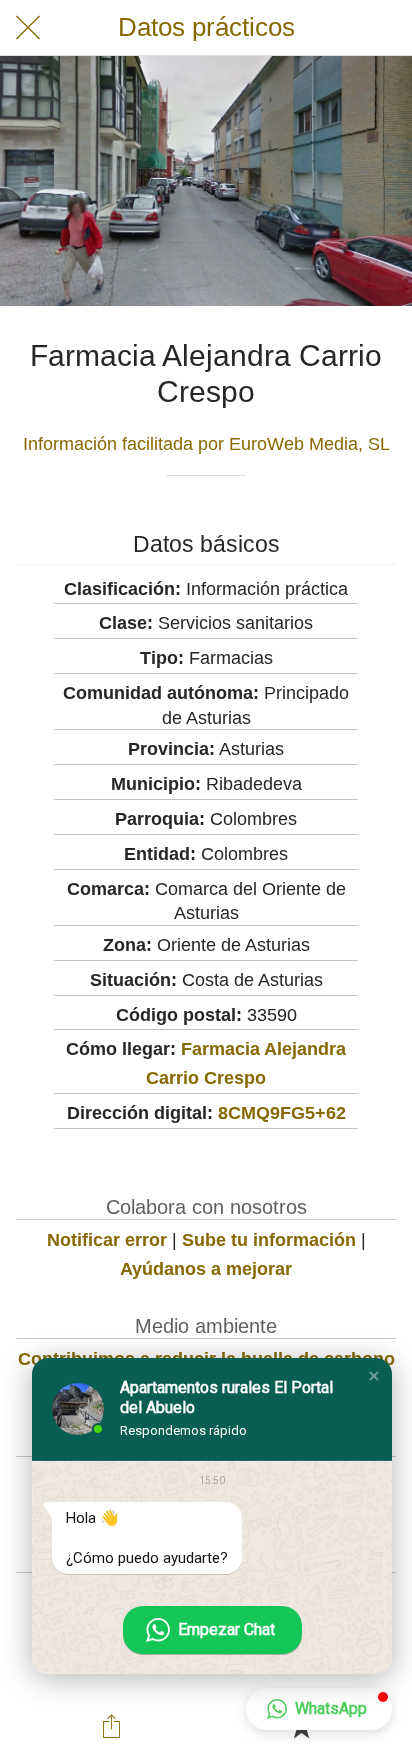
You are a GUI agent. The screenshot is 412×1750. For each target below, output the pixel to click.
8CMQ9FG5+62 (282, 1113)
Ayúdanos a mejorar (206, 1269)
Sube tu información (269, 1240)
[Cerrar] (28, 28)
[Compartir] (111, 1726)
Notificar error (107, 1240)
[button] (374, 1376)
